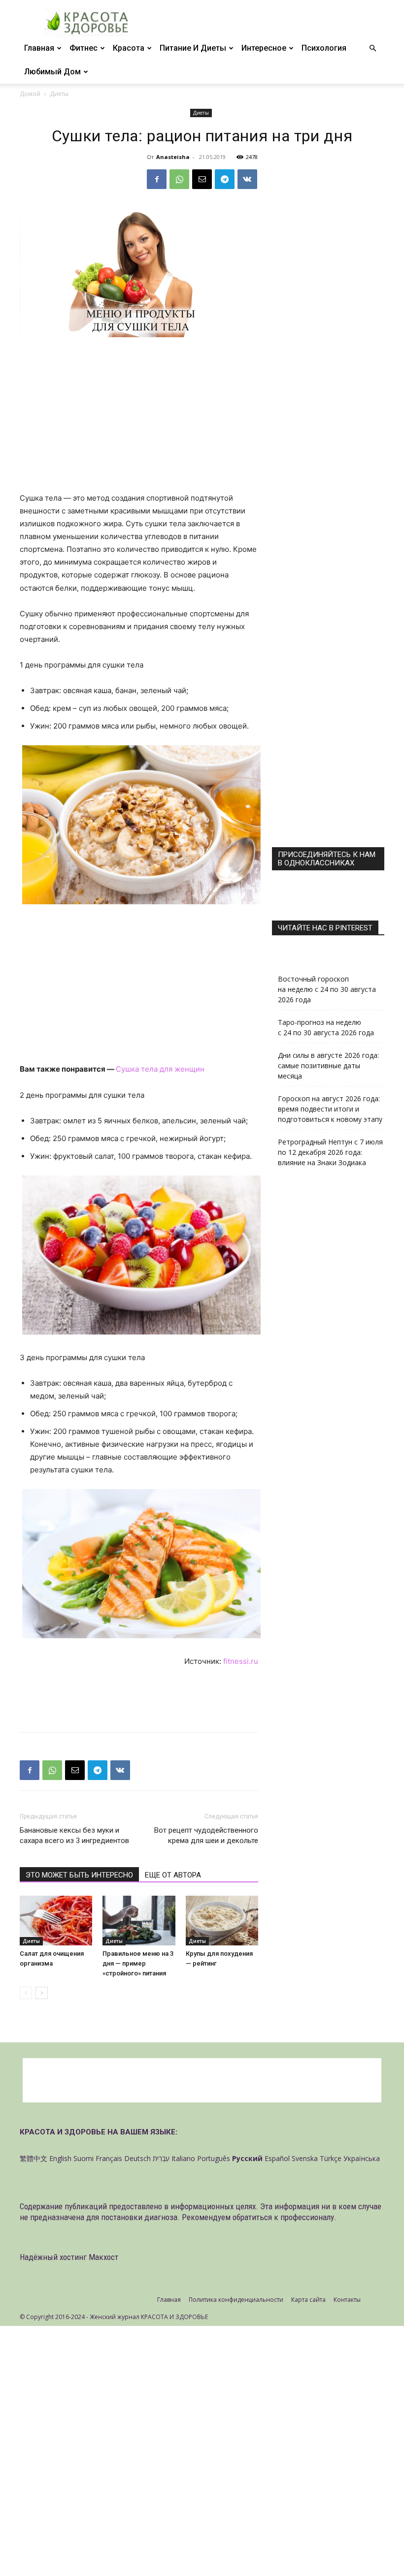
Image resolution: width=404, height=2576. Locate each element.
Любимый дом (52, 72)
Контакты (347, 2300)
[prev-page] (26, 1993)
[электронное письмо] (202, 179)
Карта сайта (308, 2300)
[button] (372, 48)
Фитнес (84, 48)
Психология (324, 48)
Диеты (201, 113)
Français (109, 2158)
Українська (362, 2158)
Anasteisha (173, 157)
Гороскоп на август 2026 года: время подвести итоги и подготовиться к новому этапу (330, 1109)
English (60, 2158)
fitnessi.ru (241, 1661)
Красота (129, 48)
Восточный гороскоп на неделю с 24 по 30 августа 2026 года (327, 989)
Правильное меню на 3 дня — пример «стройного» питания (138, 1963)
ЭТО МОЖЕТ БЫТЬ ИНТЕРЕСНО (79, 1875)
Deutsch (137, 2158)
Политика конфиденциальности (236, 2300)
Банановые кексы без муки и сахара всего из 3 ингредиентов (74, 1835)
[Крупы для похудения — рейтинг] (222, 1921)
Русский (247, 2158)
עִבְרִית (161, 2158)
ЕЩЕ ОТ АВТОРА (173, 1875)
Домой (30, 94)
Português (214, 2158)
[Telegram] (225, 179)
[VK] (247, 179)
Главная (39, 48)
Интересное (264, 48)
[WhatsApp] (179, 179)
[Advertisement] (139, 419)
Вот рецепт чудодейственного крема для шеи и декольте (206, 1835)
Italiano (183, 2158)
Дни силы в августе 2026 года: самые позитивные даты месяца (328, 1065)
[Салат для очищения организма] (56, 1921)
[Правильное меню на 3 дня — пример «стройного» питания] (139, 1921)
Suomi (84, 2158)
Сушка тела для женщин (160, 1069)
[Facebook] (157, 179)
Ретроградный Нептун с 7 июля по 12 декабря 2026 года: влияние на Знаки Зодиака (330, 1152)
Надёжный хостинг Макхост (69, 2257)
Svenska (305, 2158)
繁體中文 (34, 2158)
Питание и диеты (193, 48)
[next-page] (42, 1993)
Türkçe (331, 2158)
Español (277, 2158)
